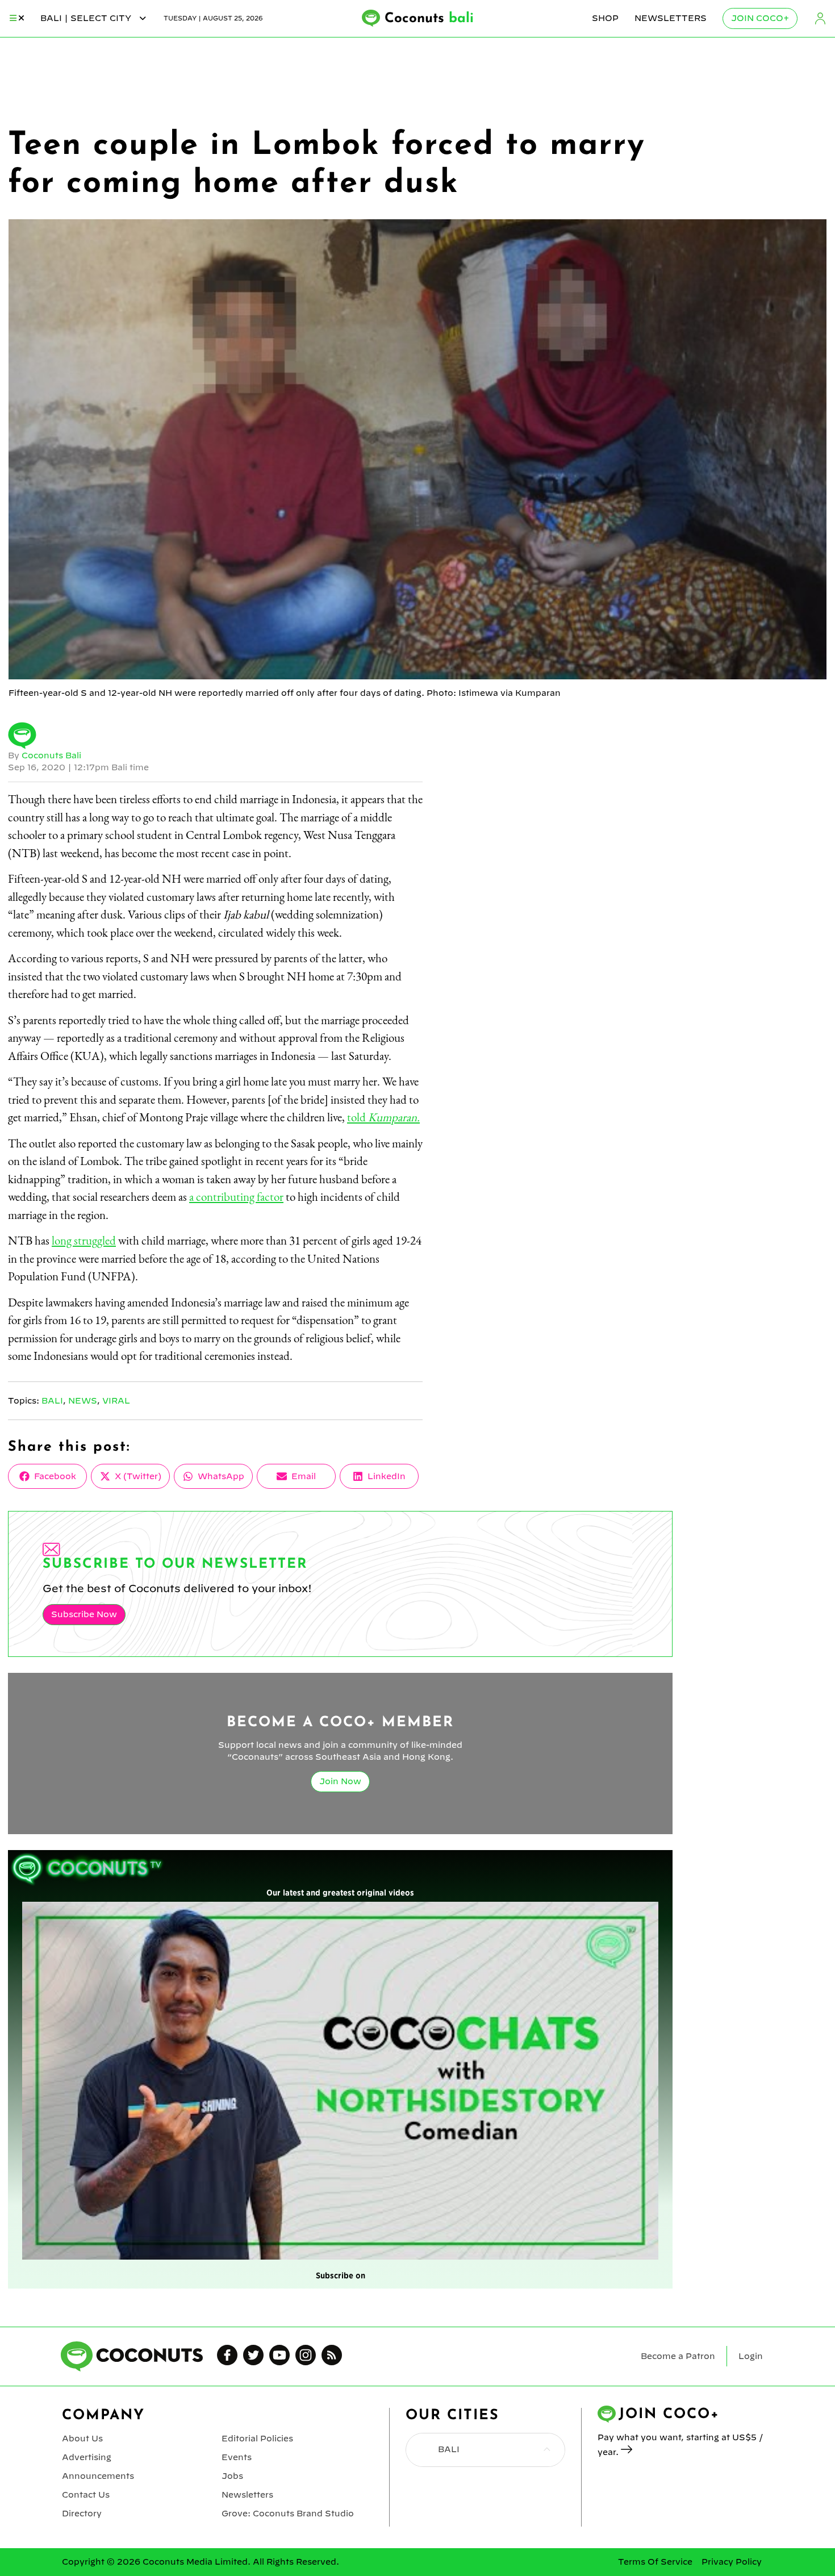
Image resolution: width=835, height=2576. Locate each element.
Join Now (340, 1781)
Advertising (87, 2457)
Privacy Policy (732, 2562)
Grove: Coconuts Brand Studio (288, 2514)
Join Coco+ (760, 18)
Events (237, 2457)
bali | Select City (87, 18)
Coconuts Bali (51, 755)
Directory (82, 2514)
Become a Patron (678, 2356)
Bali (52, 1401)
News (83, 1401)
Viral (116, 1401)
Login (820, 18)
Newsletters (671, 18)
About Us (82, 2439)
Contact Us (86, 2495)
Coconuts (429, 19)
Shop (605, 18)
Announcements (98, 2476)
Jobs (232, 2476)
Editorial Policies (257, 2439)
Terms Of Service (655, 2562)
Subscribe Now (84, 1614)
